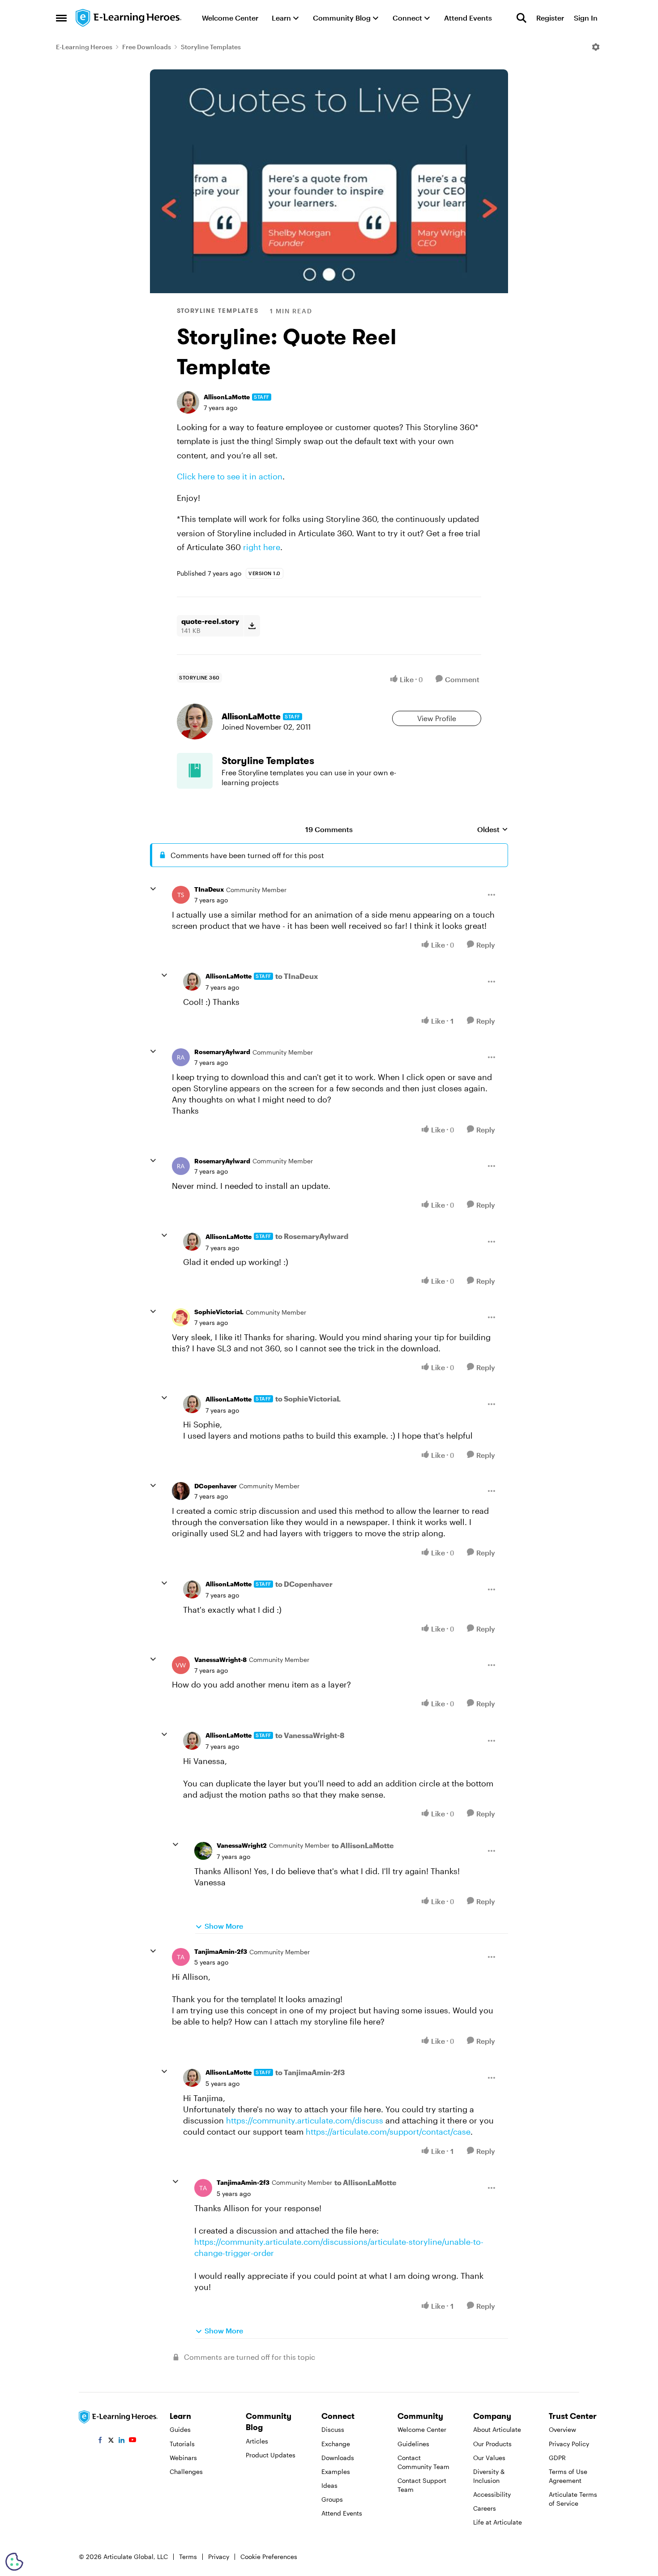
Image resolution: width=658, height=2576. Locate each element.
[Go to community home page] (129, 18)
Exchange (336, 2444)
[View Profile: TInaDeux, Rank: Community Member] (181, 895)
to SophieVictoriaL (308, 1399)
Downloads (338, 2458)
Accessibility (492, 2494)
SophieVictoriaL (219, 1312)
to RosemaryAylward (312, 1236)
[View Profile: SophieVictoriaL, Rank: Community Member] (181, 1317)
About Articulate (497, 2429)
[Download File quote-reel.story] (252, 626)
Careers (485, 2508)
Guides (180, 2429)
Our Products (492, 2444)
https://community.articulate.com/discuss (305, 2120)
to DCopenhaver (304, 1584)
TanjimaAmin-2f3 (221, 1951)
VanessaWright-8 (220, 1660)
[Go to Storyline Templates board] (195, 771)
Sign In (586, 18)
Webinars (183, 2458)
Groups (332, 2499)
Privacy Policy (569, 2444)
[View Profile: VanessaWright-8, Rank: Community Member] (181, 1665)
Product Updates (271, 2455)
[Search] (521, 18)
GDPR (557, 2458)
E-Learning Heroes (84, 47)
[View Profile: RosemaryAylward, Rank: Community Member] (181, 1057)
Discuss (333, 2429)
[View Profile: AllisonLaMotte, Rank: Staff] (188, 402)
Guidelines (413, 2444)
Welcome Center (422, 2429)
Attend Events (342, 2513)
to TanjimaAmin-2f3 (310, 2072)
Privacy (219, 2557)
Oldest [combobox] (493, 830)
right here (262, 547)
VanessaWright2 (242, 1845)
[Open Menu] (596, 47)
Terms (188, 2557)
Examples (336, 2471)
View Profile (437, 718)
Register (550, 18)
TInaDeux (209, 889)
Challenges (186, 2471)
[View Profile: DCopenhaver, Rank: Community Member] (181, 1491)
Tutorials (182, 2444)
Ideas (329, 2485)
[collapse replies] (153, 889)
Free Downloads (147, 47)
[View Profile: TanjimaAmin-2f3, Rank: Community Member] (181, 1957)
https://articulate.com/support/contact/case (388, 2132)
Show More (224, 1926)
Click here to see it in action (230, 476)
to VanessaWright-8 (310, 1735)
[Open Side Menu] (61, 18)
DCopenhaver (216, 1486)
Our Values (489, 2458)
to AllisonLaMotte (363, 1845)
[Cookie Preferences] (14, 2562)
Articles (257, 2441)
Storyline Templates (211, 47)
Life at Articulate (498, 2522)
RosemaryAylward (222, 1052)
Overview (562, 2429)
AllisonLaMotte (227, 397)
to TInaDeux (297, 976)
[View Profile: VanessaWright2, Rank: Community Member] (203, 1851)
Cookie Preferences (269, 2557)
